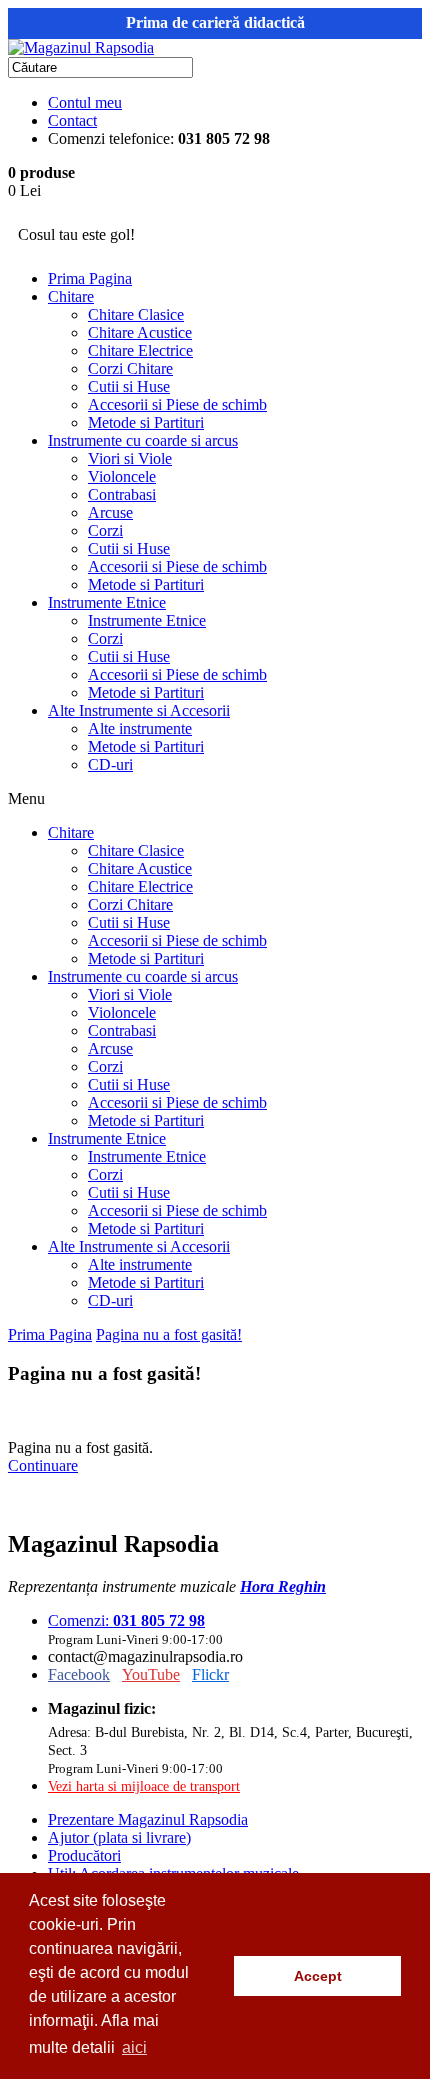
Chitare (71, 296)
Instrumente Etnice (107, 602)
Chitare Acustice (140, 332)
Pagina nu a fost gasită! (169, 1334)
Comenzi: (126, 1620)
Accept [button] (318, 1976)
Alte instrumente (140, 728)
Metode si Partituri (146, 422)
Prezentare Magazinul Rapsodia (148, 1819)
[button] (213, 1976)
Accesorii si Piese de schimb (177, 404)
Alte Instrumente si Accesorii (139, 710)
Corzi (105, 530)
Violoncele (122, 476)
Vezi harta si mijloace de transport (144, 1786)
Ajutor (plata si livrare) (119, 1837)
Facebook (79, 1674)
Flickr (210, 1674)
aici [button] (134, 2047)
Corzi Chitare (130, 368)
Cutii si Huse (129, 386)
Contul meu (85, 102)
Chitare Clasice (136, 314)
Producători (84, 1855)
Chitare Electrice (140, 350)
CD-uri (110, 764)
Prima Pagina (90, 278)
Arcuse (110, 512)
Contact (72, 120)
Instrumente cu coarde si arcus (143, 440)
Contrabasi (122, 494)
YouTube (151, 1674)
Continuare (43, 1465)
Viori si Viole (130, 458)
